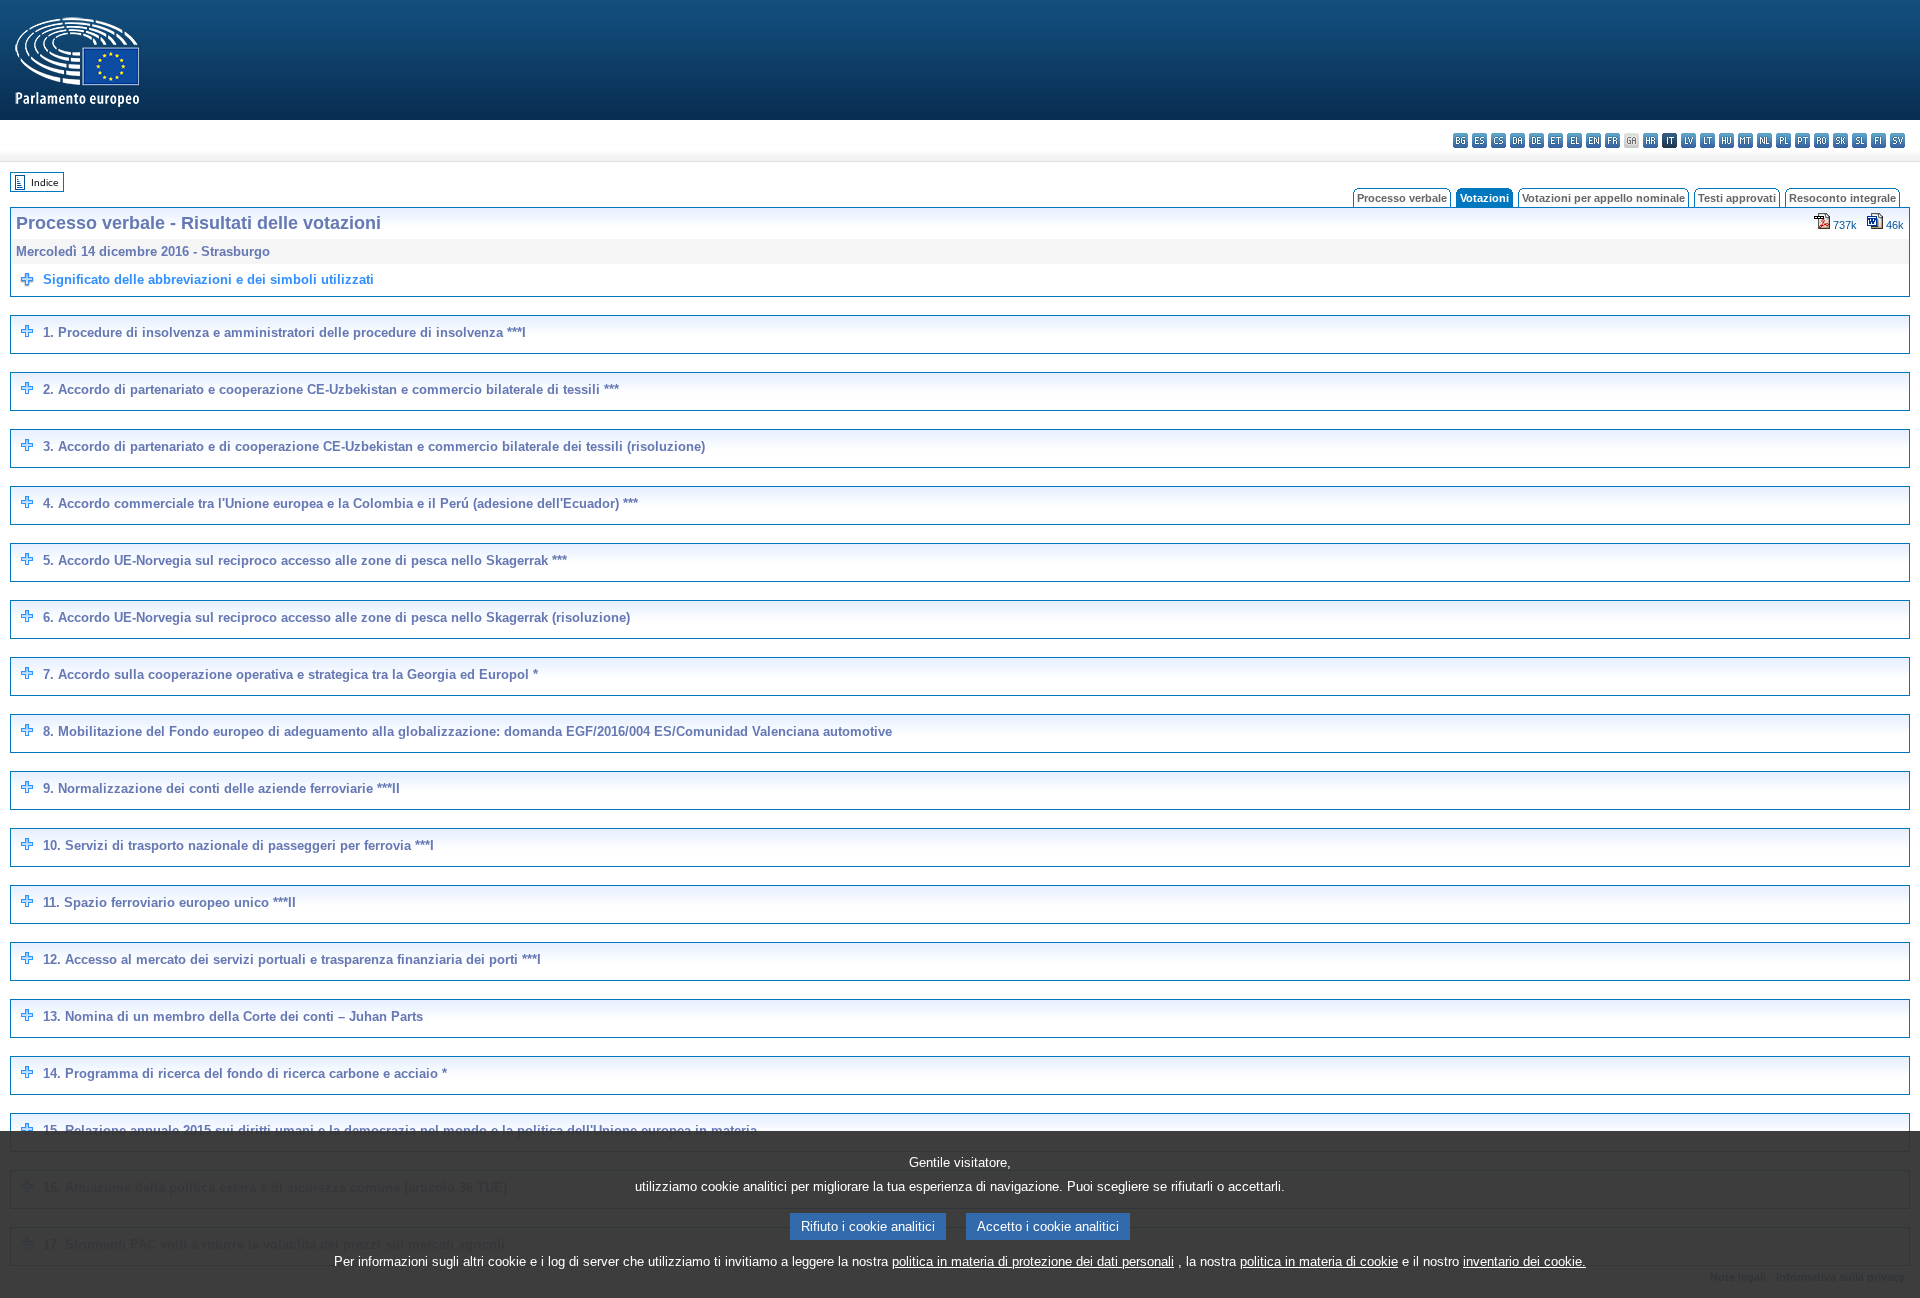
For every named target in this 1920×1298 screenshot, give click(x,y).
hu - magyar (1726, 140)
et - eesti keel (1555, 140)
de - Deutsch (1536, 140)
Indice (45, 182)
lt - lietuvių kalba (1707, 140)
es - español (1479, 140)
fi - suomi (1878, 140)
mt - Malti (1745, 140)
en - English (1593, 140)
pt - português (1802, 140)
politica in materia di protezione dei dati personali (1033, 1261)
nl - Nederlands (1764, 140)
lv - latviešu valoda (1688, 140)
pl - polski (1783, 140)
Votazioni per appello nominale (1603, 198)
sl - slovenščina (1859, 140)
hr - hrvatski (1650, 140)
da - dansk (1517, 140)
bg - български (1460, 140)
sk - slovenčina (1840, 140)
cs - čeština (1498, 140)
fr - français (1612, 140)
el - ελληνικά (1574, 140)
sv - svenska (1897, 140)
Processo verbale (1402, 198)
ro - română (1821, 140)
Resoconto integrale (1842, 198)
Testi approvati (1737, 198)
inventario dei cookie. (1524, 1261)
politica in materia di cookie (1319, 1261)
